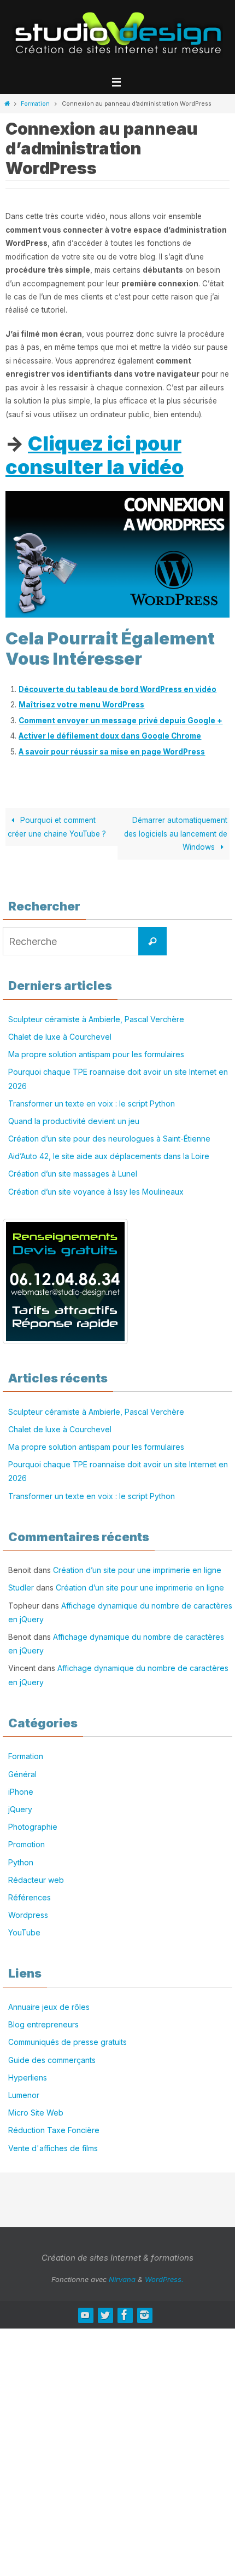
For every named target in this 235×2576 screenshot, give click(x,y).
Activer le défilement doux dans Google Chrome (110, 736)
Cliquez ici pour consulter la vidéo (95, 455)
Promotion (27, 1844)
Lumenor (24, 2095)
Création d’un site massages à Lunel (73, 1174)
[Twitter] (105, 2315)
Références (30, 1897)
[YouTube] (85, 2315)
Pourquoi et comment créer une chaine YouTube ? (57, 827)
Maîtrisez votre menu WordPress (81, 705)
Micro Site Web (36, 2113)
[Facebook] (125, 2315)
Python (21, 1862)
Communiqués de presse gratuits (67, 2042)
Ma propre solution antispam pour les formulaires (96, 1054)
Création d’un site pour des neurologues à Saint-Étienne (109, 1139)
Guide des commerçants (52, 2060)
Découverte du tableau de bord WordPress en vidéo (117, 689)
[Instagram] (144, 2315)
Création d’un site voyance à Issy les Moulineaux (96, 1192)
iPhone (21, 1792)
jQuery (20, 1809)
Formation (35, 103)
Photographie (33, 1827)
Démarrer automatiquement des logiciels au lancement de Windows (176, 834)
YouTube (24, 1932)
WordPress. (164, 2279)
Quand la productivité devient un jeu (74, 1121)
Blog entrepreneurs (43, 2024)
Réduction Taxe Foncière (54, 2130)
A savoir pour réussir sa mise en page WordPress (112, 752)
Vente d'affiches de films (53, 2148)
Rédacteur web (36, 1880)
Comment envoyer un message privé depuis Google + (121, 721)
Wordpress (28, 1915)
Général (22, 1774)
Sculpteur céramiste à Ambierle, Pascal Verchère (96, 1019)
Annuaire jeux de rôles (49, 2007)
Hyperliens (28, 2077)
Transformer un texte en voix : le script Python (92, 1103)
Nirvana (122, 2279)
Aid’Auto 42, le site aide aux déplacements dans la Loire (109, 1156)
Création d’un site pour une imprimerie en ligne (137, 1570)
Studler (21, 1587)
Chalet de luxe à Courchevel (60, 1037)
